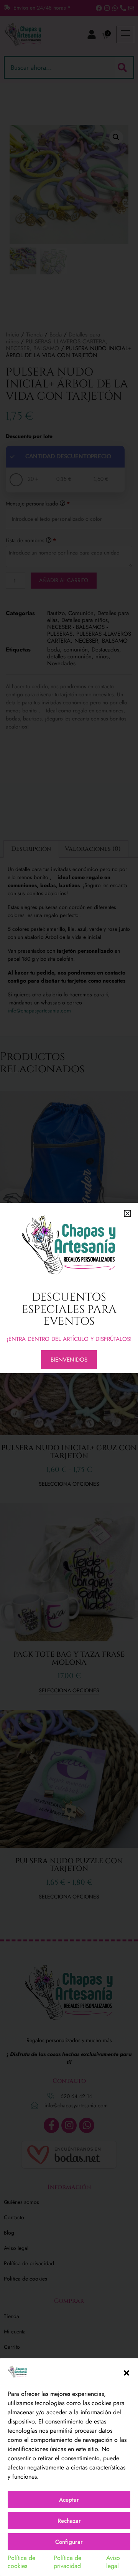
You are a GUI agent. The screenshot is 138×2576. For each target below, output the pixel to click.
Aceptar (69, 2500)
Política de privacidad (67, 2562)
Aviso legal (113, 2562)
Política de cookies (21, 2562)
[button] (127, 2373)
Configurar (69, 2542)
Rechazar (69, 2521)
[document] (69, 1288)
